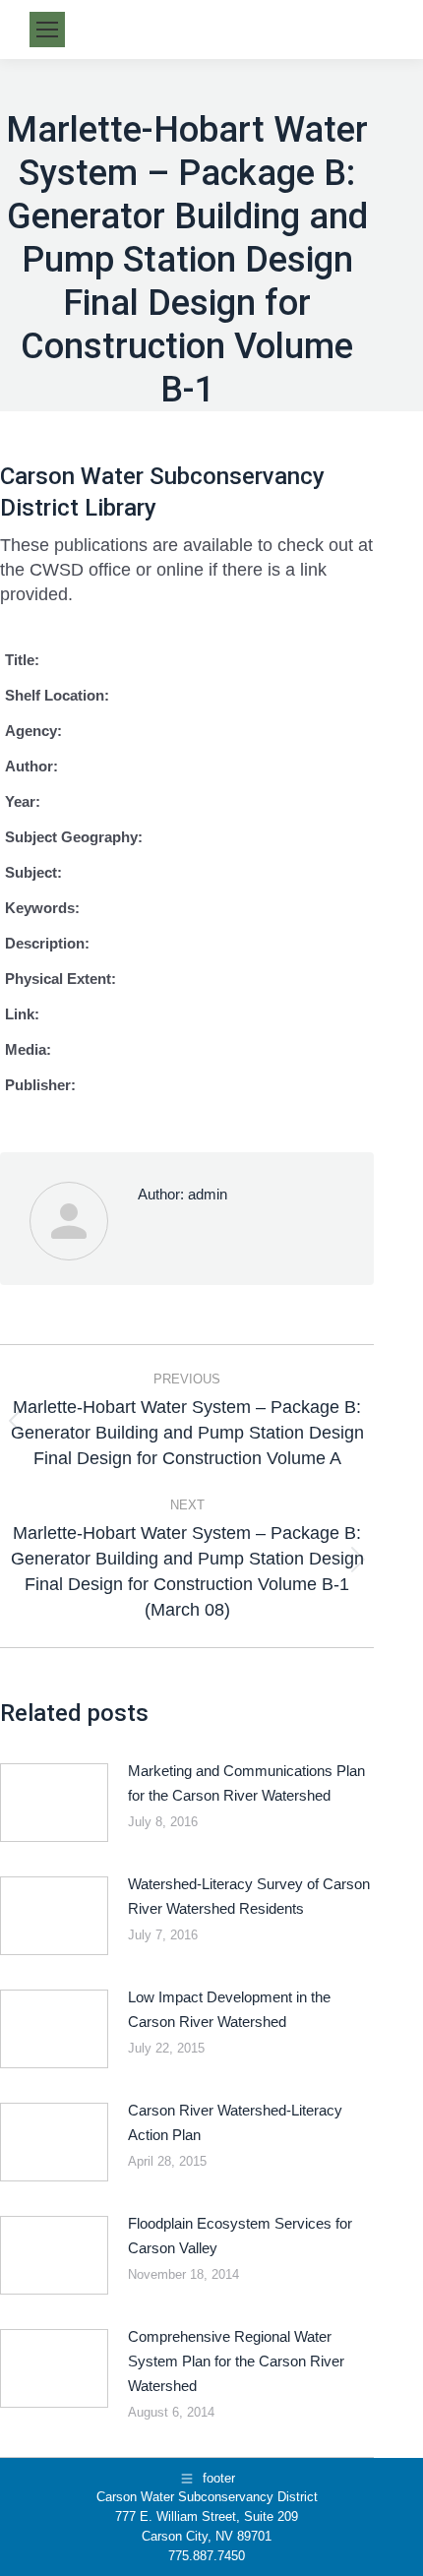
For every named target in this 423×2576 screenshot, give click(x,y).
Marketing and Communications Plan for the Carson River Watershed (246, 1783)
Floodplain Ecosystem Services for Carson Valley (240, 2236)
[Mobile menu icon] (47, 30)
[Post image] (54, 1803)
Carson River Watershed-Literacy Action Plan (235, 2122)
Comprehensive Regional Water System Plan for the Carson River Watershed (236, 2361)
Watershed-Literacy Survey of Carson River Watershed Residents (249, 1896)
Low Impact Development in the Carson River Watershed (229, 2009)
